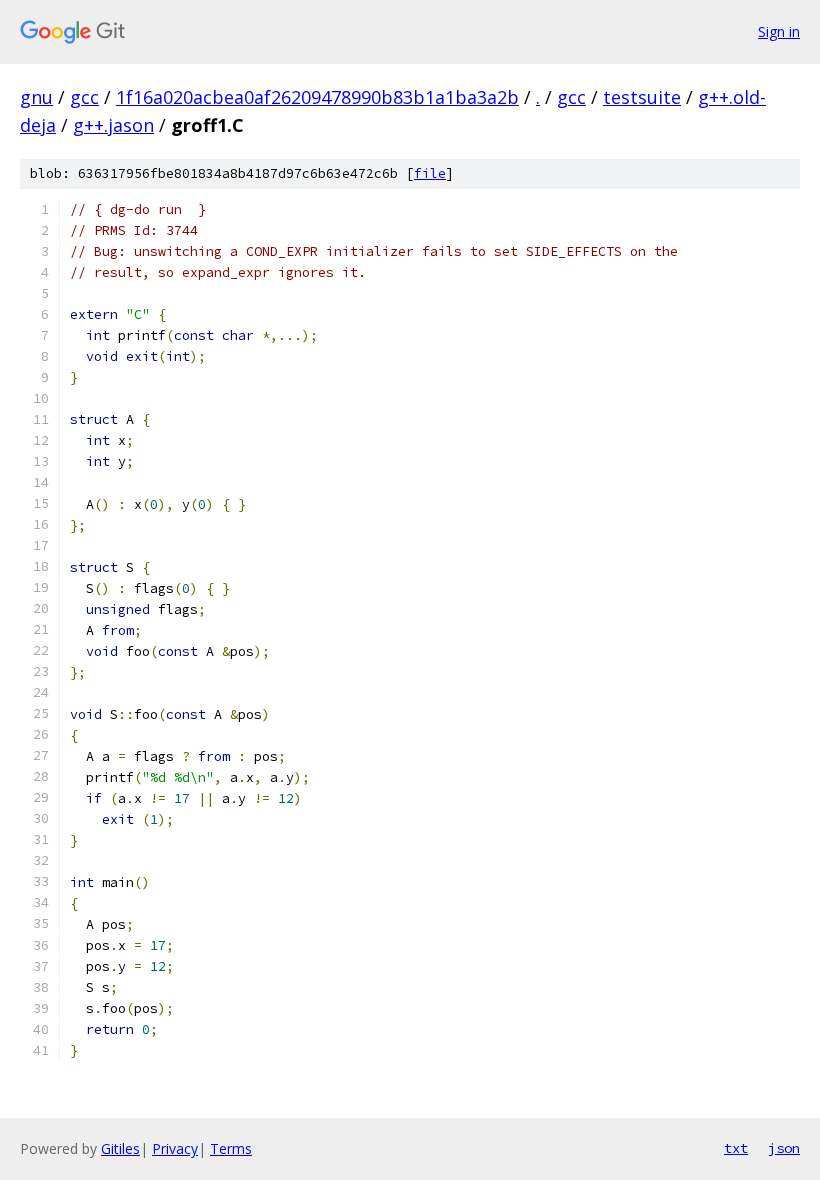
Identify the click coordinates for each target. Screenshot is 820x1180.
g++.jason (113, 125)
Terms (231, 1148)
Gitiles (120, 1148)
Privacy (175, 1148)
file (430, 173)
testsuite (642, 97)
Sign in (779, 31)
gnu (36, 97)
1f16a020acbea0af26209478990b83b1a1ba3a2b (317, 97)
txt (736, 1148)
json (784, 1148)
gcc (84, 97)
